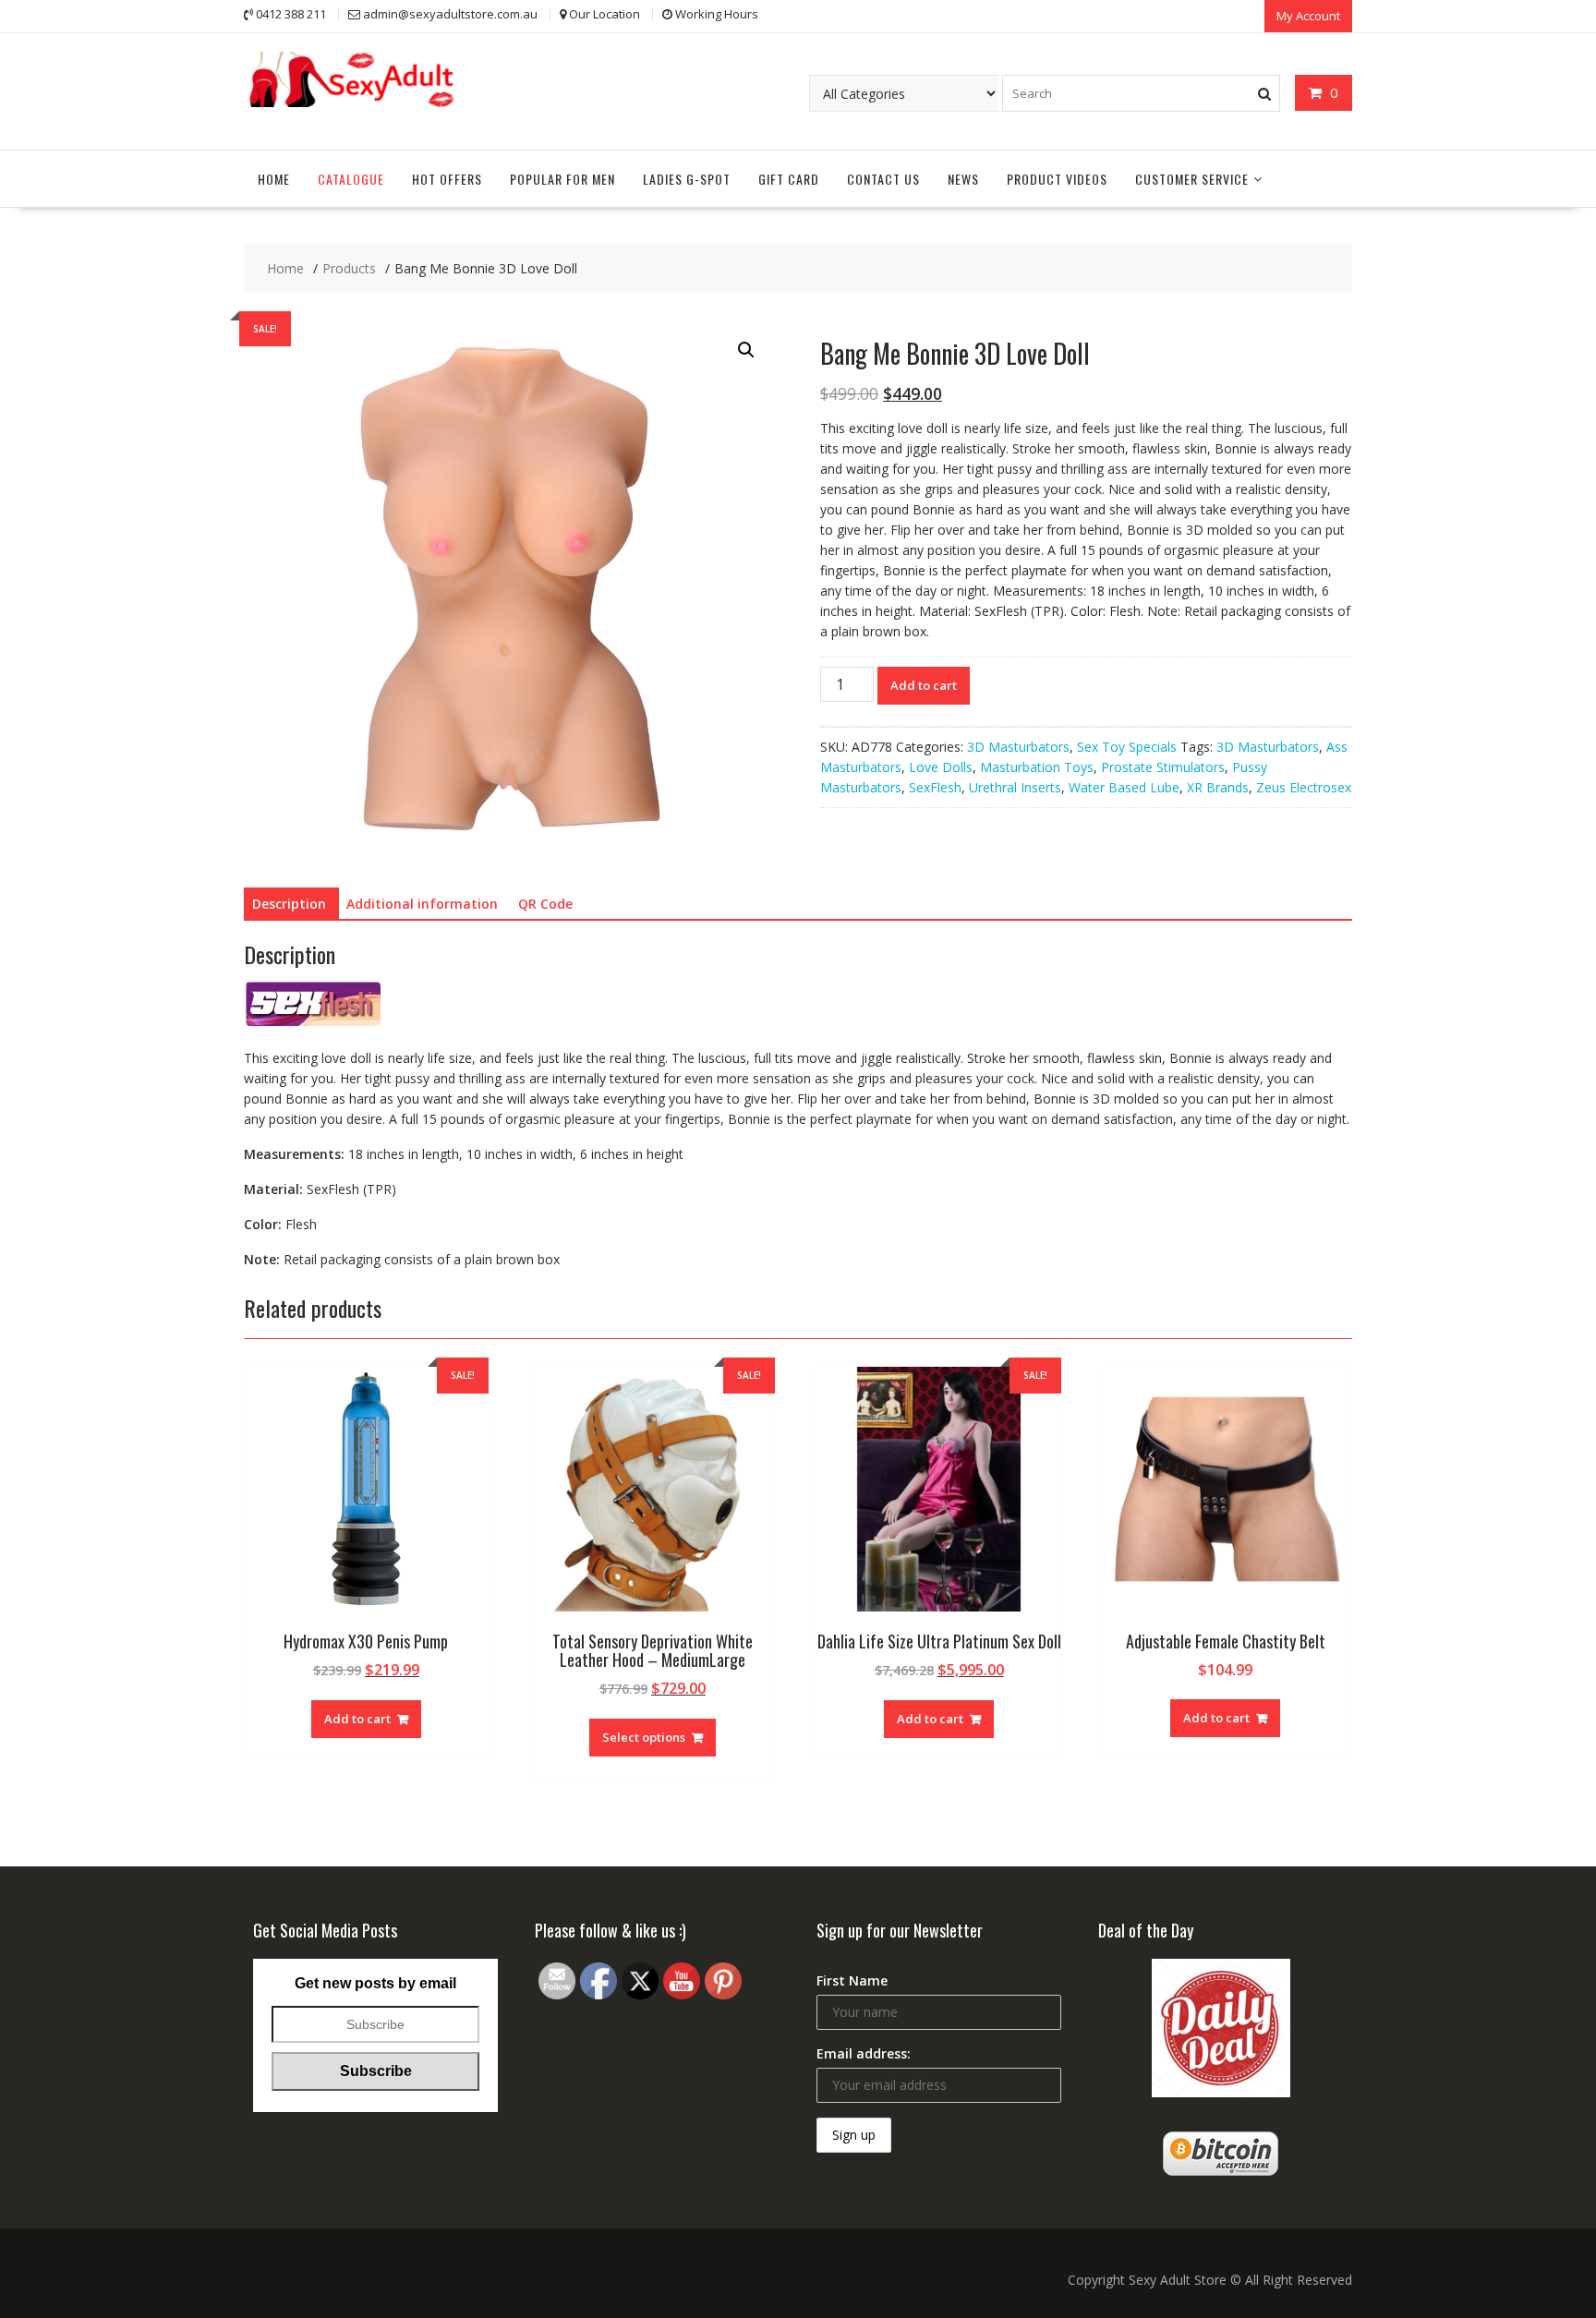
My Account (1308, 16)
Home (274, 179)
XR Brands (1218, 787)
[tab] (289, 904)
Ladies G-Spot (687, 179)
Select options (644, 1737)
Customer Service (1192, 179)
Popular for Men (562, 179)
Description (289, 904)
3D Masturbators (1018, 747)
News (963, 179)
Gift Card (789, 179)
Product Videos (1057, 179)
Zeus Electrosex (1304, 787)
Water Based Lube (1124, 787)
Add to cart (924, 685)
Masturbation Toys (1037, 767)
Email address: (864, 2053)
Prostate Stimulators (1163, 767)
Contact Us (883, 179)
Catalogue (351, 179)
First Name (852, 1980)
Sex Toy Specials (1127, 747)
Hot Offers (447, 179)
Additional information (422, 904)
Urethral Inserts (1015, 787)
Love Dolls (941, 767)
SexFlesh (935, 787)
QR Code (545, 904)
